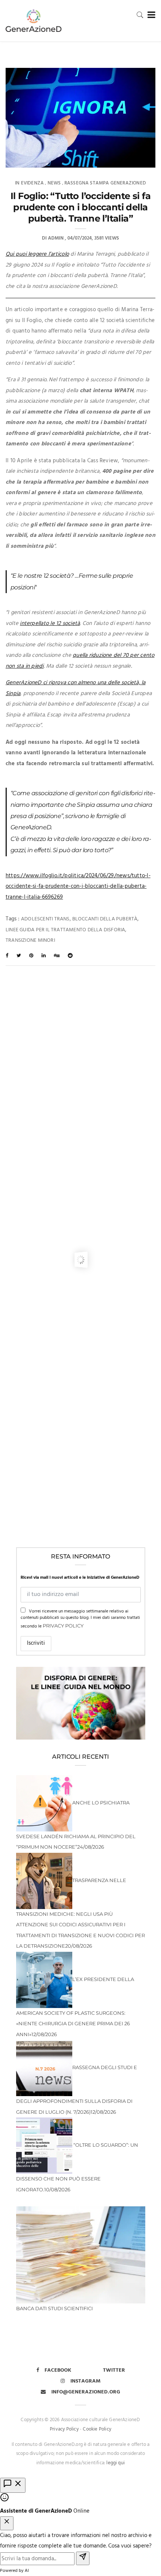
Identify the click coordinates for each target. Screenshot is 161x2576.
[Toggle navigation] (150, 15)
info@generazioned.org (86, 2392)
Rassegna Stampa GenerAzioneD (105, 183)
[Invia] (83, 2559)
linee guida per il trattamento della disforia (65, 930)
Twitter (114, 2370)
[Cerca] (140, 15)
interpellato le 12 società (50, 623)
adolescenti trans (45, 919)
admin (56, 238)
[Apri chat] (13, 2485)
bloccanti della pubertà (105, 919)
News (54, 183)
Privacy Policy (63, 1626)
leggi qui (116, 2463)
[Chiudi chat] (7, 2523)
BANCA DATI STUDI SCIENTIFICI (54, 2308)
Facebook (58, 2370)
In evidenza (29, 183)
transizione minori (30, 940)
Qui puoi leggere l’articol (36, 254)
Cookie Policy (97, 2429)
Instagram (86, 2381)
